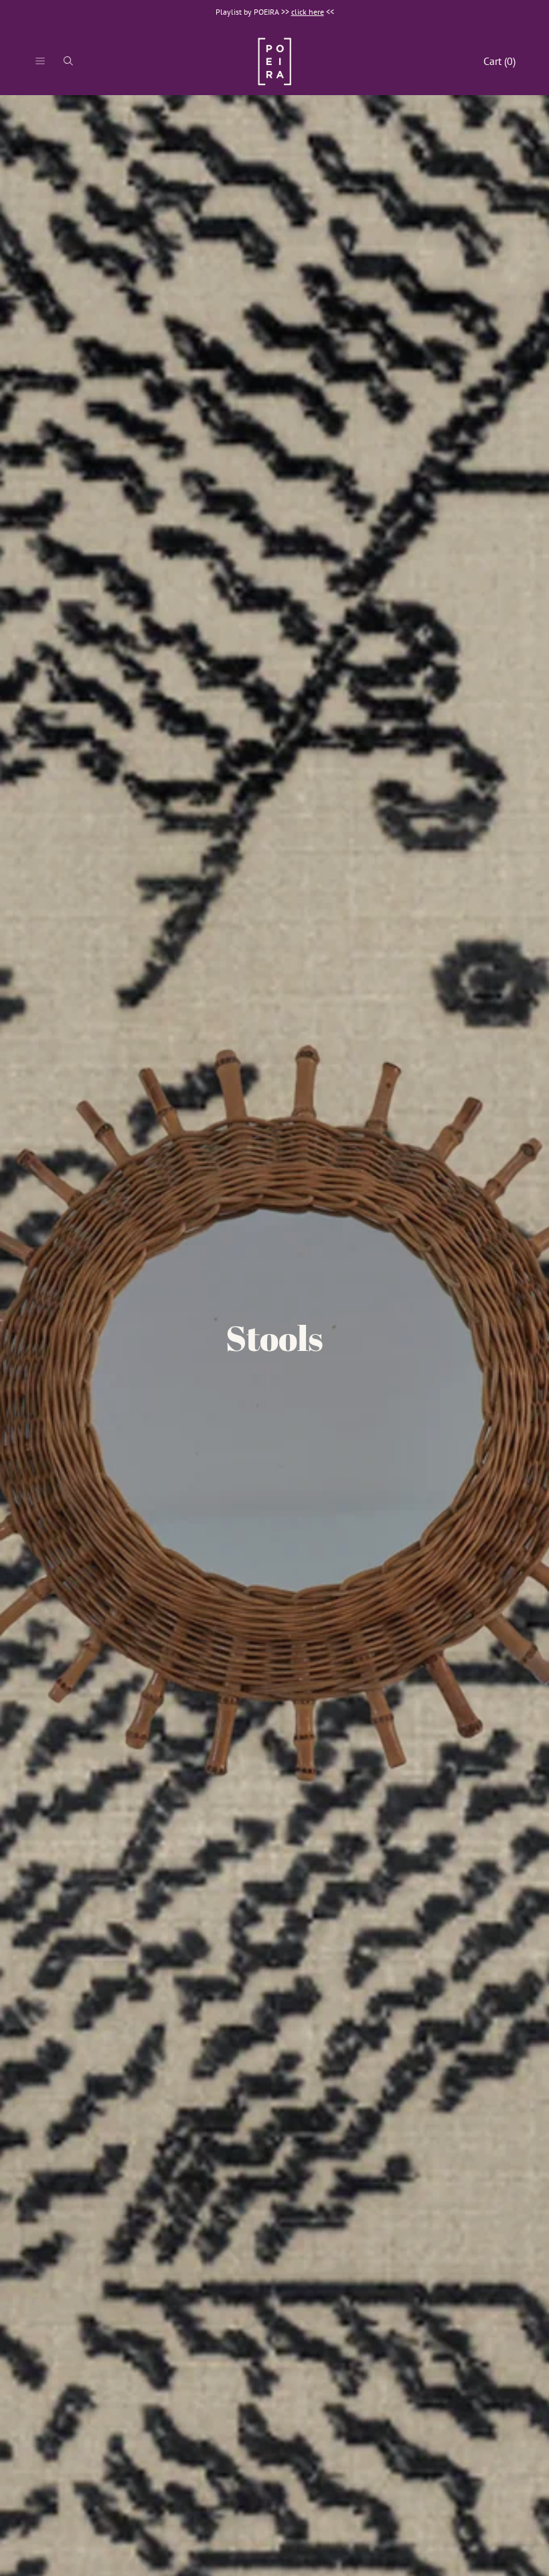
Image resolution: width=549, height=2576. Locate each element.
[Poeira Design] (274, 61)
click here (308, 12)
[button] (40, 61)
